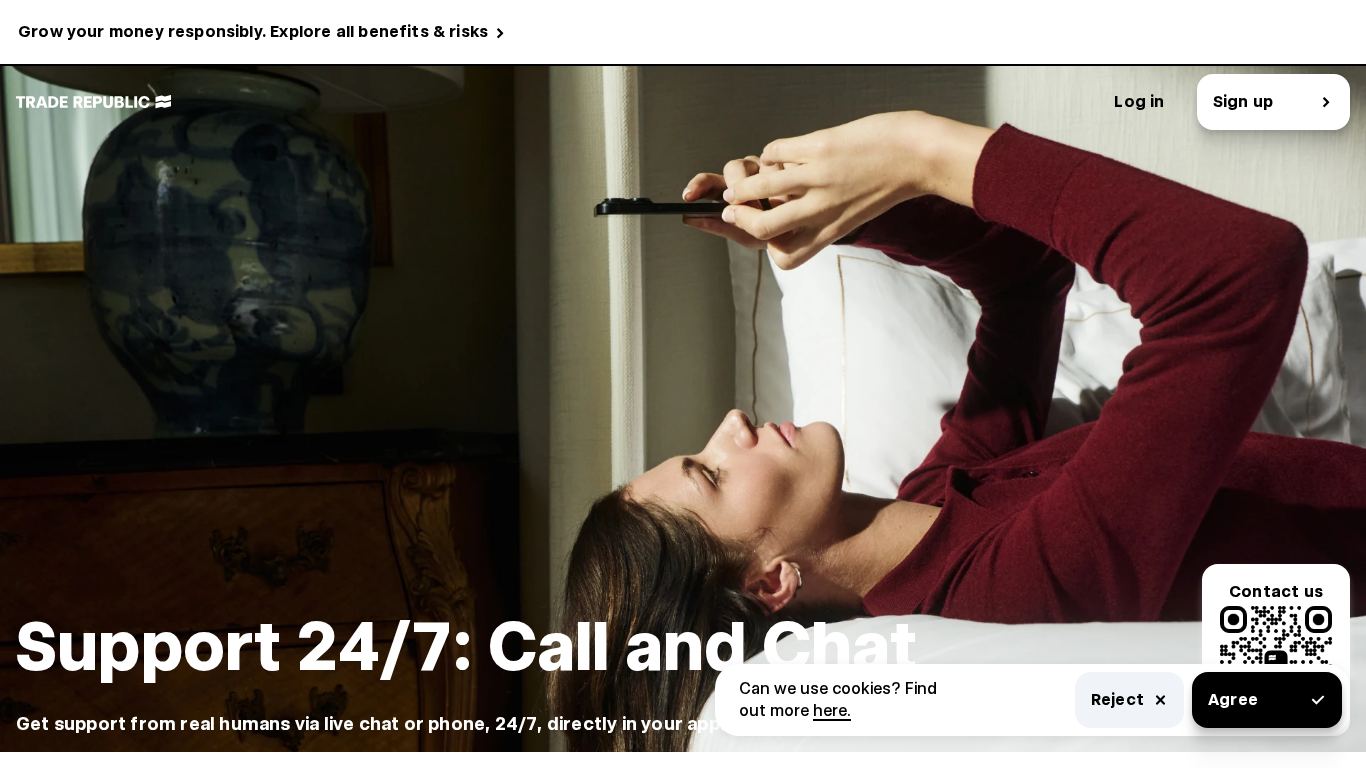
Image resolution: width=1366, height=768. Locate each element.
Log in (1139, 101)
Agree (1233, 699)
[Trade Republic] (93, 102)
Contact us (1276, 591)
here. (832, 710)
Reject (1117, 699)
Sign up (1243, 101)
